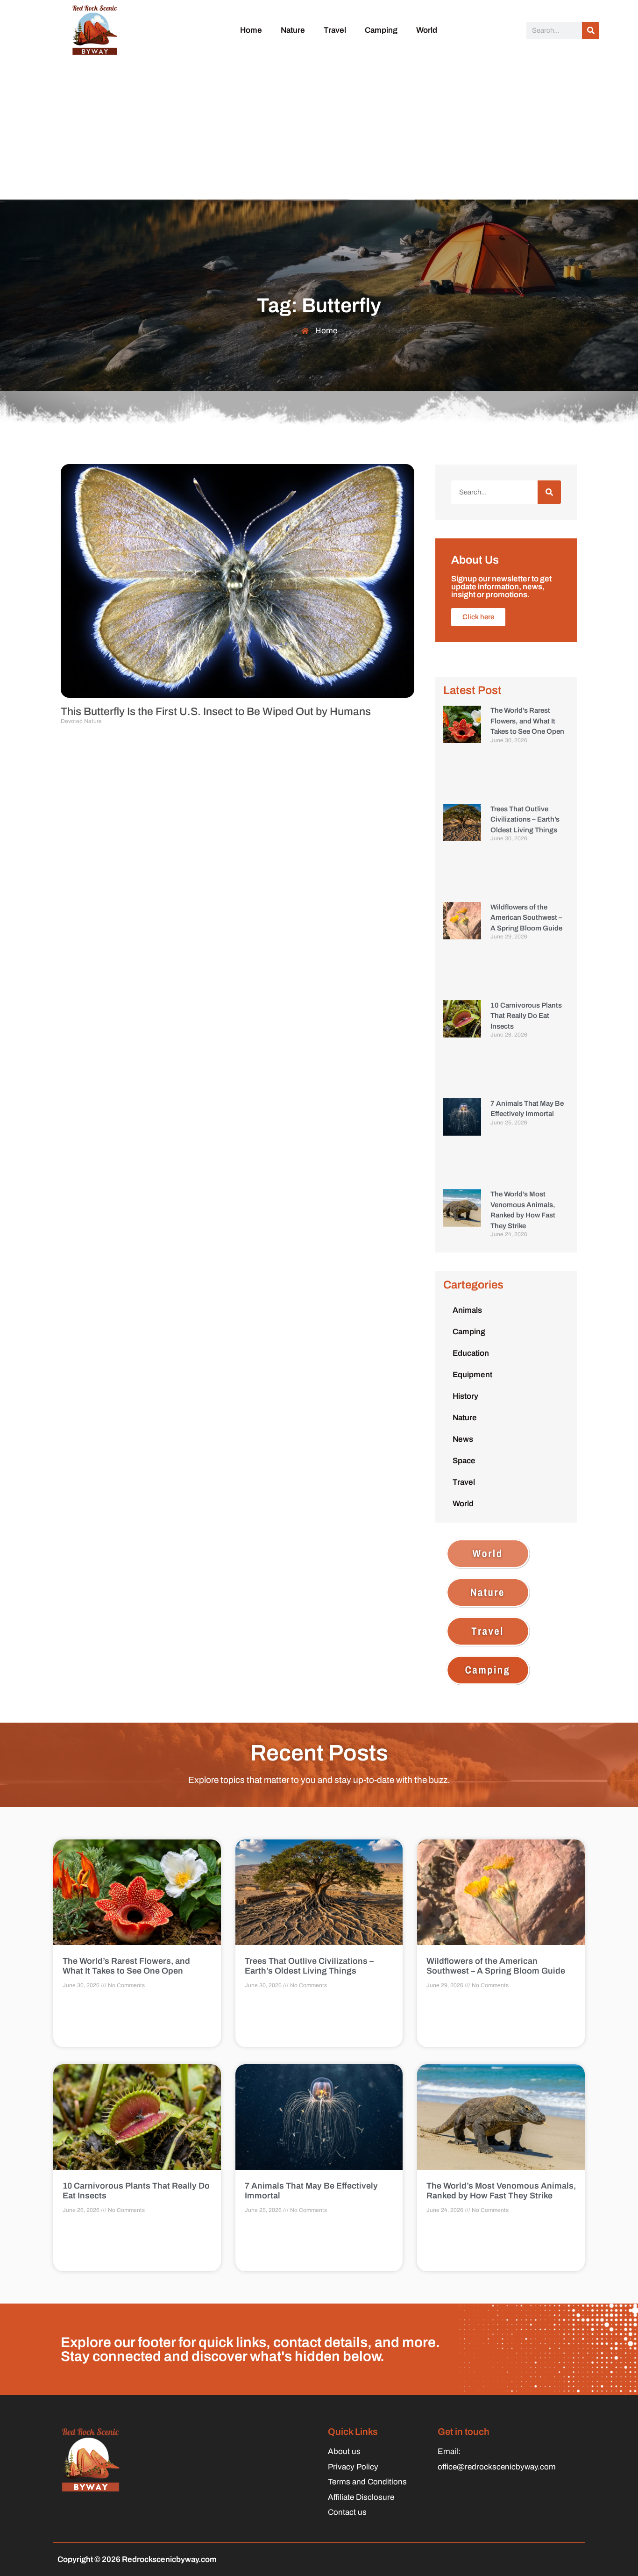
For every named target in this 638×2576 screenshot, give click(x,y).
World (427, 30)
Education (471, 1353)
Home (251, 30)
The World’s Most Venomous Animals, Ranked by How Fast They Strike (501, 2191)
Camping (381, 30)
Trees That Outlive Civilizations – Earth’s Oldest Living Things (525, 819)
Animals (467, 1310)
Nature (293, 30)
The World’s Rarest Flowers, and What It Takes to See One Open (527, 721)
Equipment (472, 1375)
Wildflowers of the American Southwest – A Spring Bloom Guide (526, 918)
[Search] (591, 31)
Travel (335, 30)
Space (464, 1461)
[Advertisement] (319, 129)
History (465, 1396)
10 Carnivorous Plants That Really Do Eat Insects (526, 1016)
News (463, 1439)
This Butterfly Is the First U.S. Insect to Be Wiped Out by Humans (216, 712)
